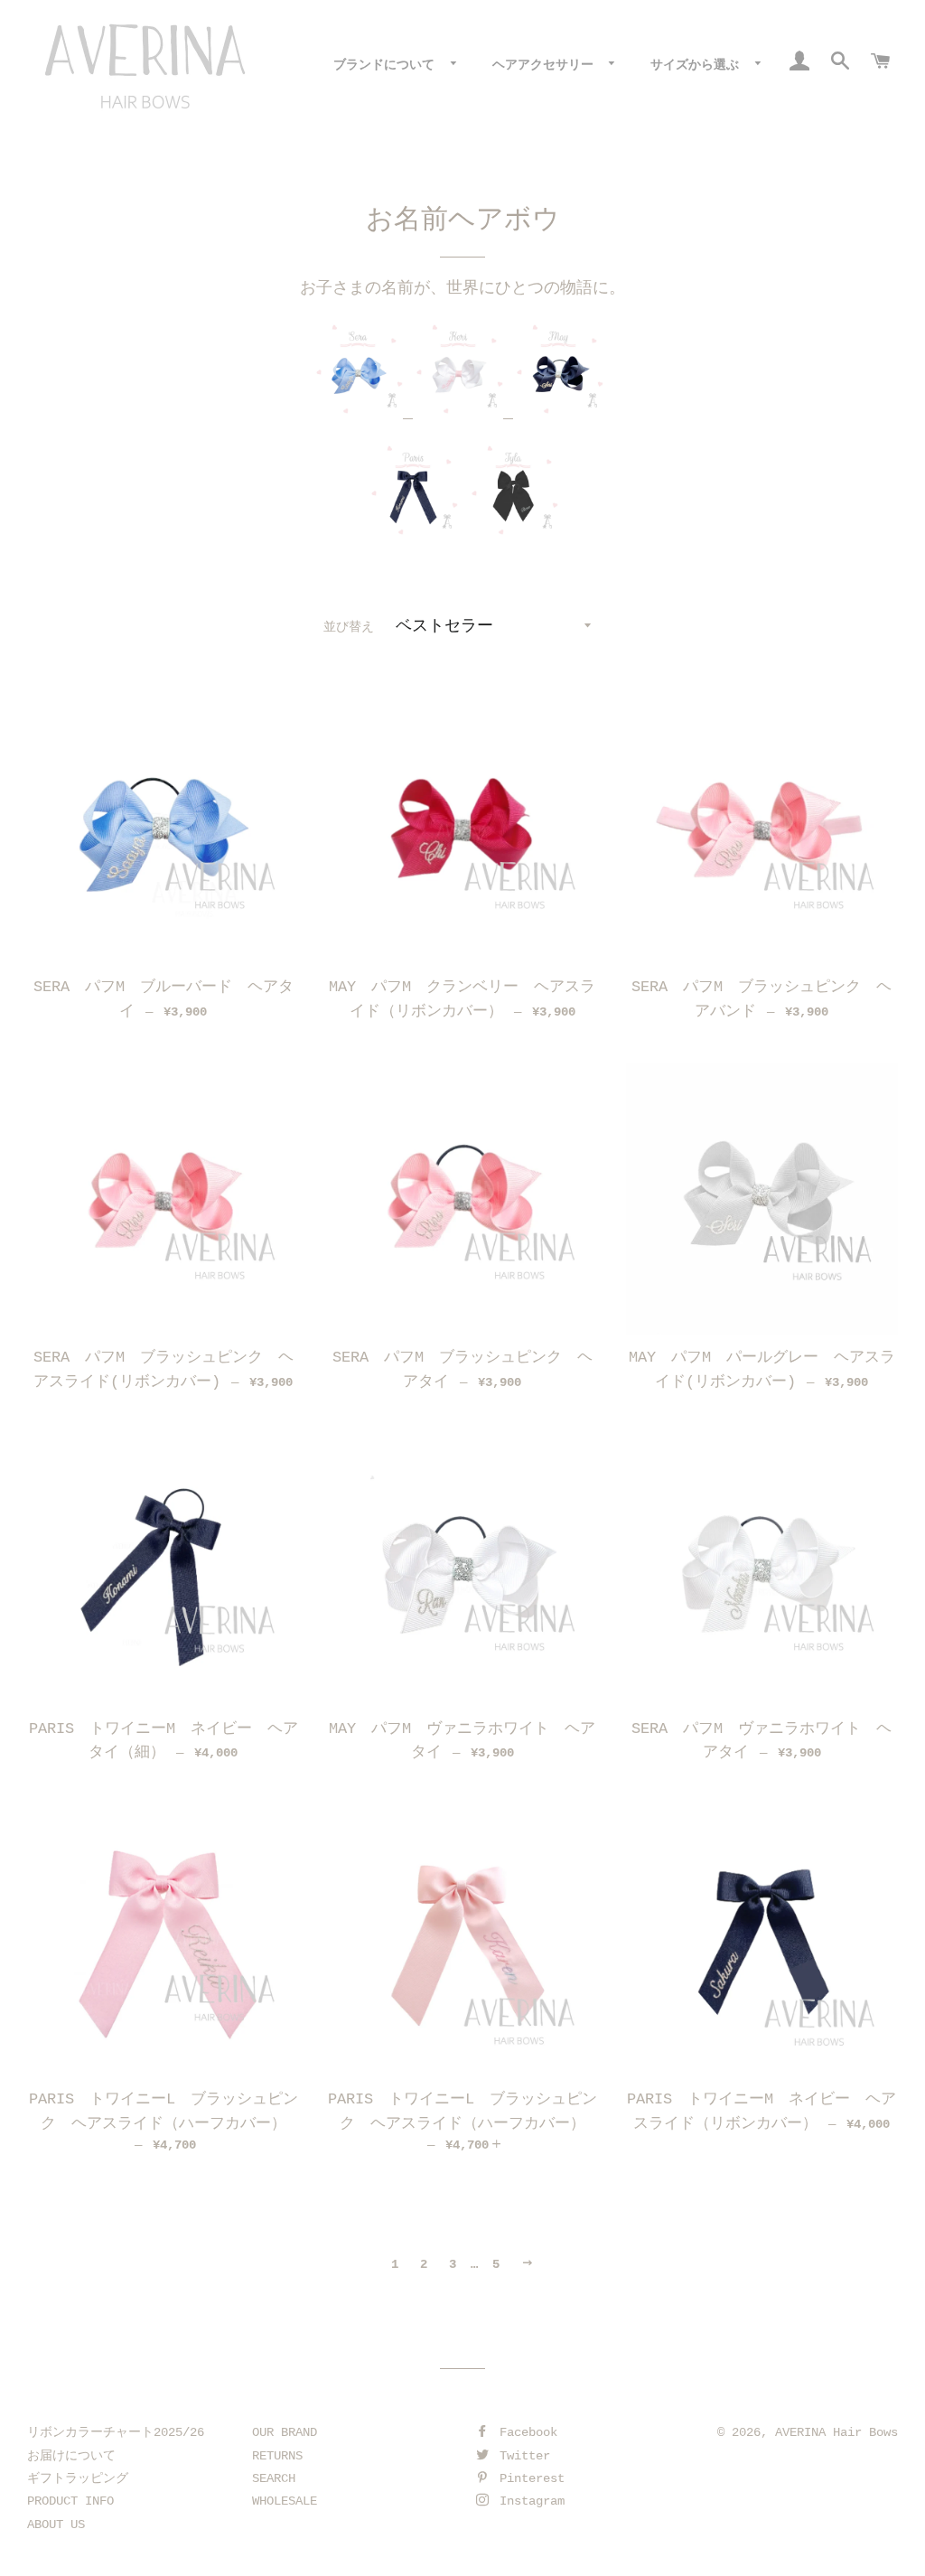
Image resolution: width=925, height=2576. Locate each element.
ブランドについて (388, 65)
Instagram (528, 2501)
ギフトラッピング (78, 2478)
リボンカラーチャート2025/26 (116, 2432)
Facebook (525, 2432)
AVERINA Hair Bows (836, 2432)
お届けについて (71, 2456)
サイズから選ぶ (698, 65)
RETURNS (277, 2456)
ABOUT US (56, 2524)
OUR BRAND (285, 2432)
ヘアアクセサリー (547, 65)
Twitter (521, 2456)
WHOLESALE (285, 2501)
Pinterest (528, 2478)
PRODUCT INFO (70, 2501)
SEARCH (274, 2478)
